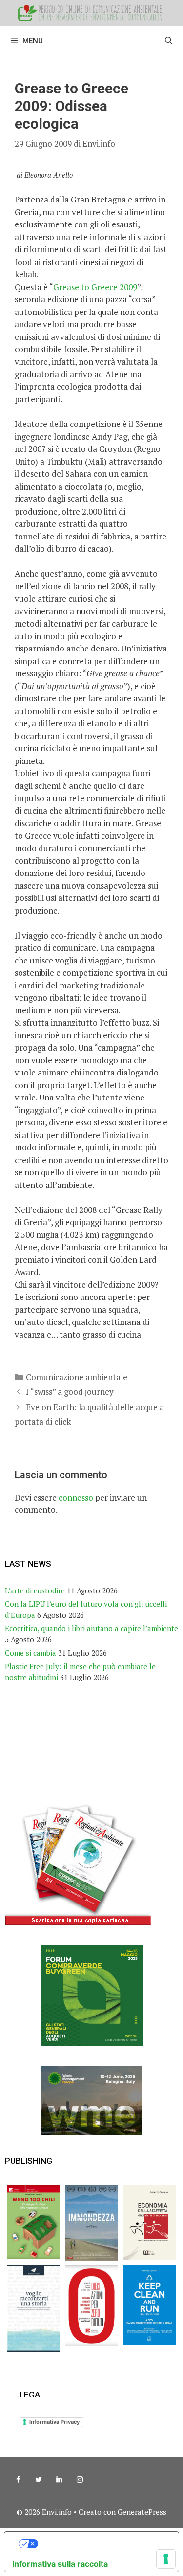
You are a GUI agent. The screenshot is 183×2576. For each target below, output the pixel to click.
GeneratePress (142, 2512)
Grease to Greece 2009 (95, 287)
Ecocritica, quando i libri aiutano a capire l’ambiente (91, 1628)
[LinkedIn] (59, 2480)
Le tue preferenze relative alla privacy (101, 2544)
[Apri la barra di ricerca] (169, 41)
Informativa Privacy (54, 2422)
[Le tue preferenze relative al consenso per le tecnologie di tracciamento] (166, 2559)
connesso (76, 1497)
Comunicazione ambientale (77, 1377)
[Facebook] (18, 2480)
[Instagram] (80, 2480)
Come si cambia (30, 1653)
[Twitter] (39, 2480)
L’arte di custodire (35, 1590)
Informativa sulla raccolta (60, 2564)
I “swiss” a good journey (70, 1392)
